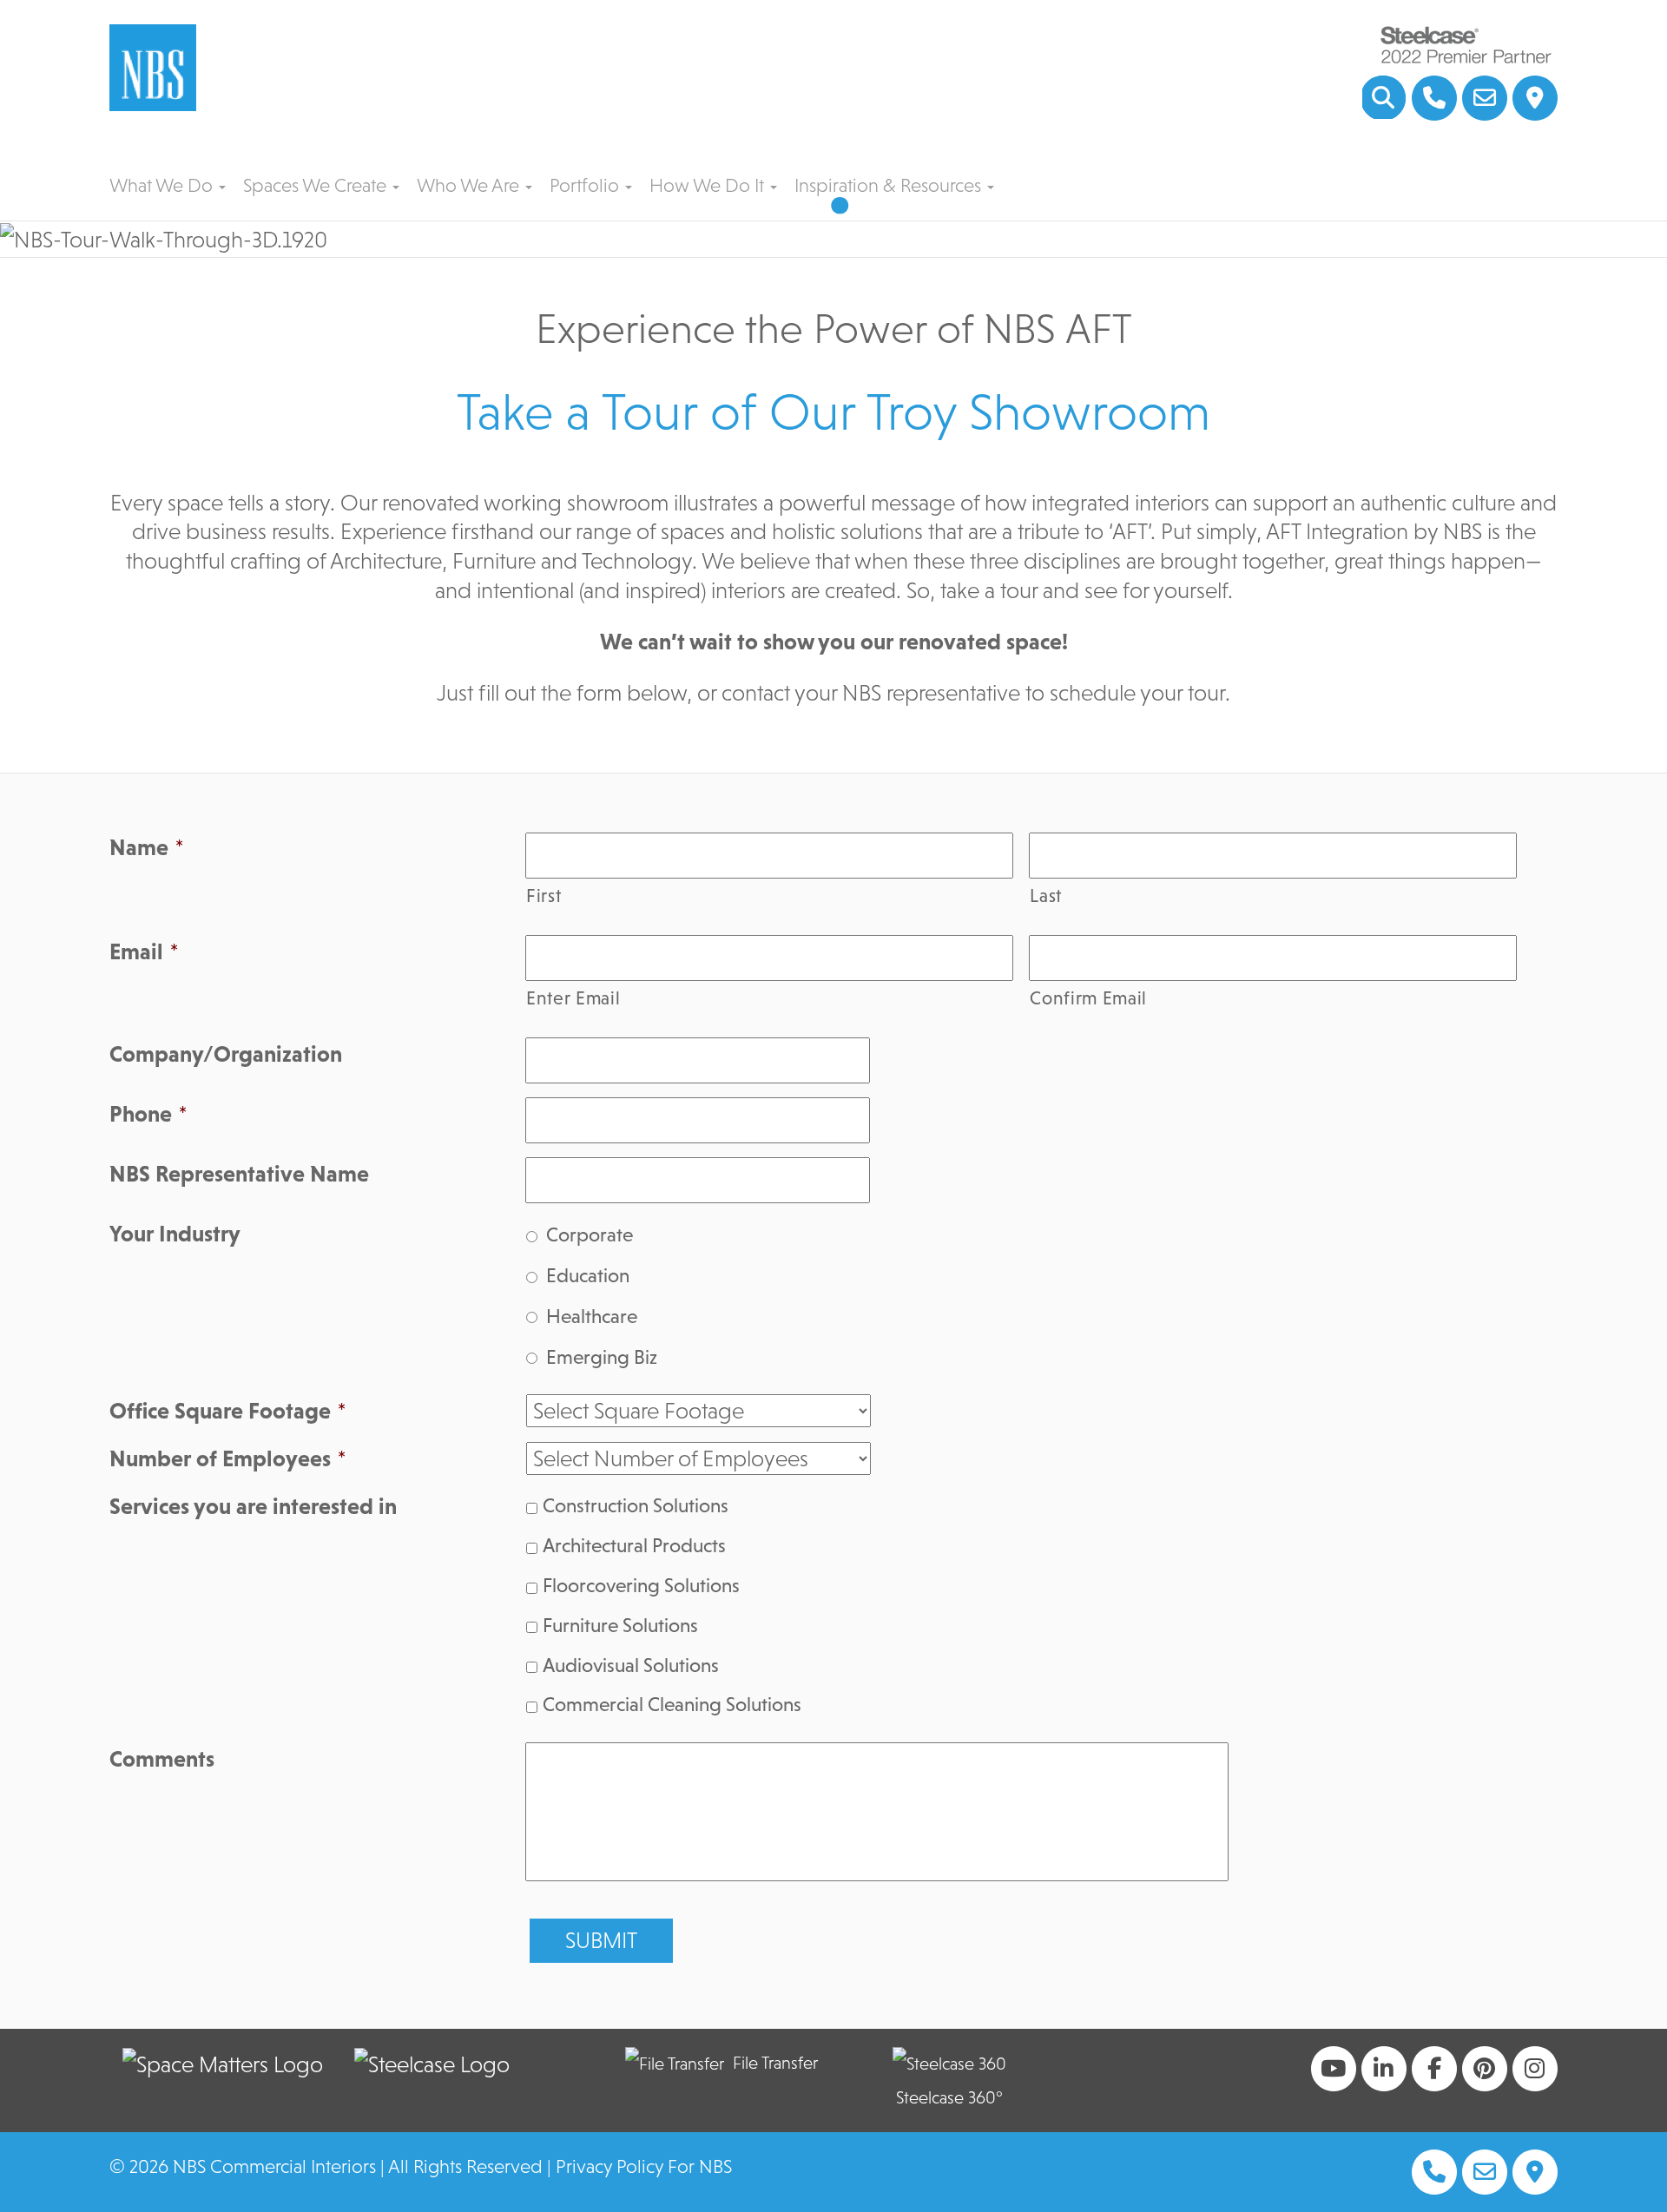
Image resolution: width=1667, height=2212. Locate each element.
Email (144, 951)
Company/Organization (226, 1054)
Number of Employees (227, 1458)
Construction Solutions (636, 1505)
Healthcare (592, 1316)
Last (1046, 896)
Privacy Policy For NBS (644, 2166)
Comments (162, 1759)
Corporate (590, 1234)
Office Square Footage (227, 1411)
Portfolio (586, 185)
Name (146, 847)
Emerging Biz (602, 1357)
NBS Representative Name (239, 1174)
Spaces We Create (317, 185)
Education (588, 1275)
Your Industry (175, 1234)
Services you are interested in (253, 1506)
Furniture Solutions (620, 1625)
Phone (148, 1114)
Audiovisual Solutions (631, 1665)
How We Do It (709, 185)
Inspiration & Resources (890, 185)
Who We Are (470, 185)
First (544, 896)
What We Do (163, 185)
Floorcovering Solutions (641, 1585)
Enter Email (573, 998)
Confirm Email (1088, 998)
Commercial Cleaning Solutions (672, 1704)
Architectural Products (634, 1545)
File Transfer (775, 2063)
